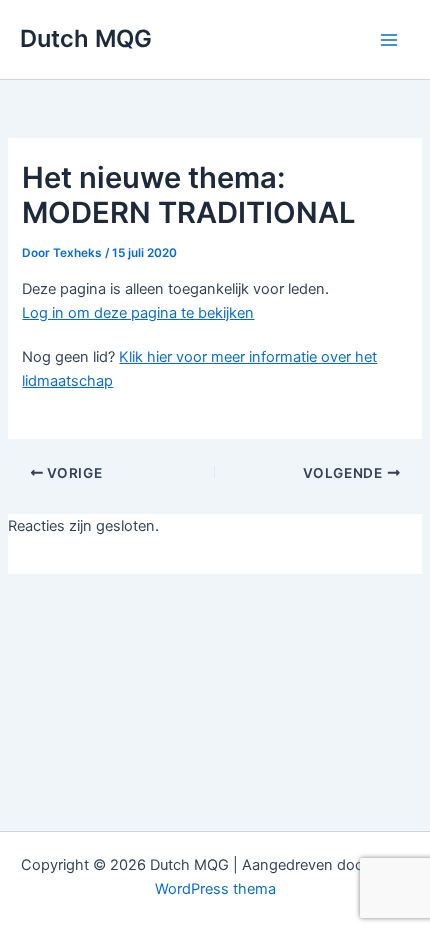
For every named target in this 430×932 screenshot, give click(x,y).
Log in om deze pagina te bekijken (138, 313)
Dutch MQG (86, 38)
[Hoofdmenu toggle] (389, 40)
